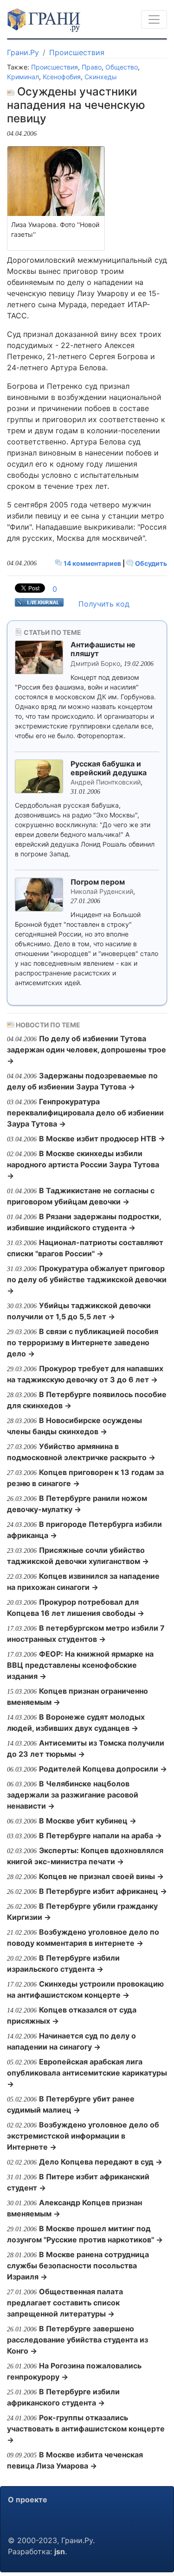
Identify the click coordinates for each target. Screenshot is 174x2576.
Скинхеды (101, 77)
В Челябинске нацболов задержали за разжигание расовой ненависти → (73, 1795)
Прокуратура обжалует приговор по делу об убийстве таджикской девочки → (87, 1279)
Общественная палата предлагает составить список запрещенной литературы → (65, 2303)
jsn (60, 2551)
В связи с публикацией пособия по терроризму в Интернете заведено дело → (83, 1342)
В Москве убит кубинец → (88, 1821)
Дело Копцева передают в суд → (101, 2162)
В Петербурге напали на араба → (100, 1835)
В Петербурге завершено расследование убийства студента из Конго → (77, 2340)
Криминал (23, 77)
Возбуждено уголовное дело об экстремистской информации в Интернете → (83, 2136)
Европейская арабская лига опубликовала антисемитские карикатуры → (87, 2073)
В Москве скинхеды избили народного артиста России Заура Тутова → (83, 1165)
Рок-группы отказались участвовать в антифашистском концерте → (86, 2429)
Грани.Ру (23, 52)
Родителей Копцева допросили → (103, 1769)
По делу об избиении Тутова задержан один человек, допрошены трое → (87, 1050)
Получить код (104, 604)
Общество (122, 67)
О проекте (28, 2500)
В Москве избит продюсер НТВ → (102, 1139)
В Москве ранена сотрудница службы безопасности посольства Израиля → (78, 2266)
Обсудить (150, 563)
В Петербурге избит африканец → (103, 1891)
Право (92, 67)
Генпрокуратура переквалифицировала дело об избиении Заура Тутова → (85, 1113)
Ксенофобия (62, 77)
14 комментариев (92, 563)
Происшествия (77, 52)
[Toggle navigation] (154, 19)
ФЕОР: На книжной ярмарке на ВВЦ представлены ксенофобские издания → (80, 1665)
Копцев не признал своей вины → (101, 1876)
